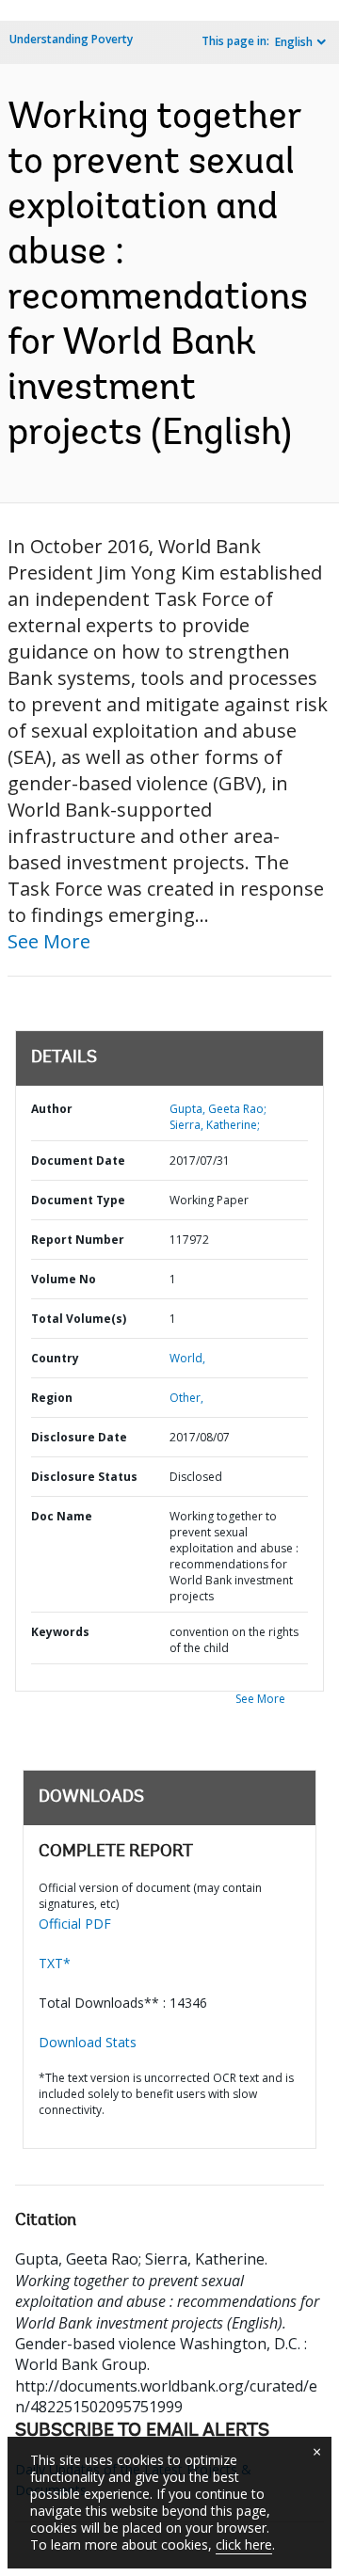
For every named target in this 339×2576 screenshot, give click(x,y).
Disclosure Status (84, 1477)
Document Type (78, 1200)
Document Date (78, 1161)
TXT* (55, 1963)
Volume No (64, 1279)
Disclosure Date (79, 1437)
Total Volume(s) (79, 1319)
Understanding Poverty (71, 39)
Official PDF (75, 1924)
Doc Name (62, 1516)
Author (52, 1109)
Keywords (60, 1632)
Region (52, 1398)
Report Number (78, 1240)
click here (244, 2544)
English (294, 42)
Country (55, 1358)
